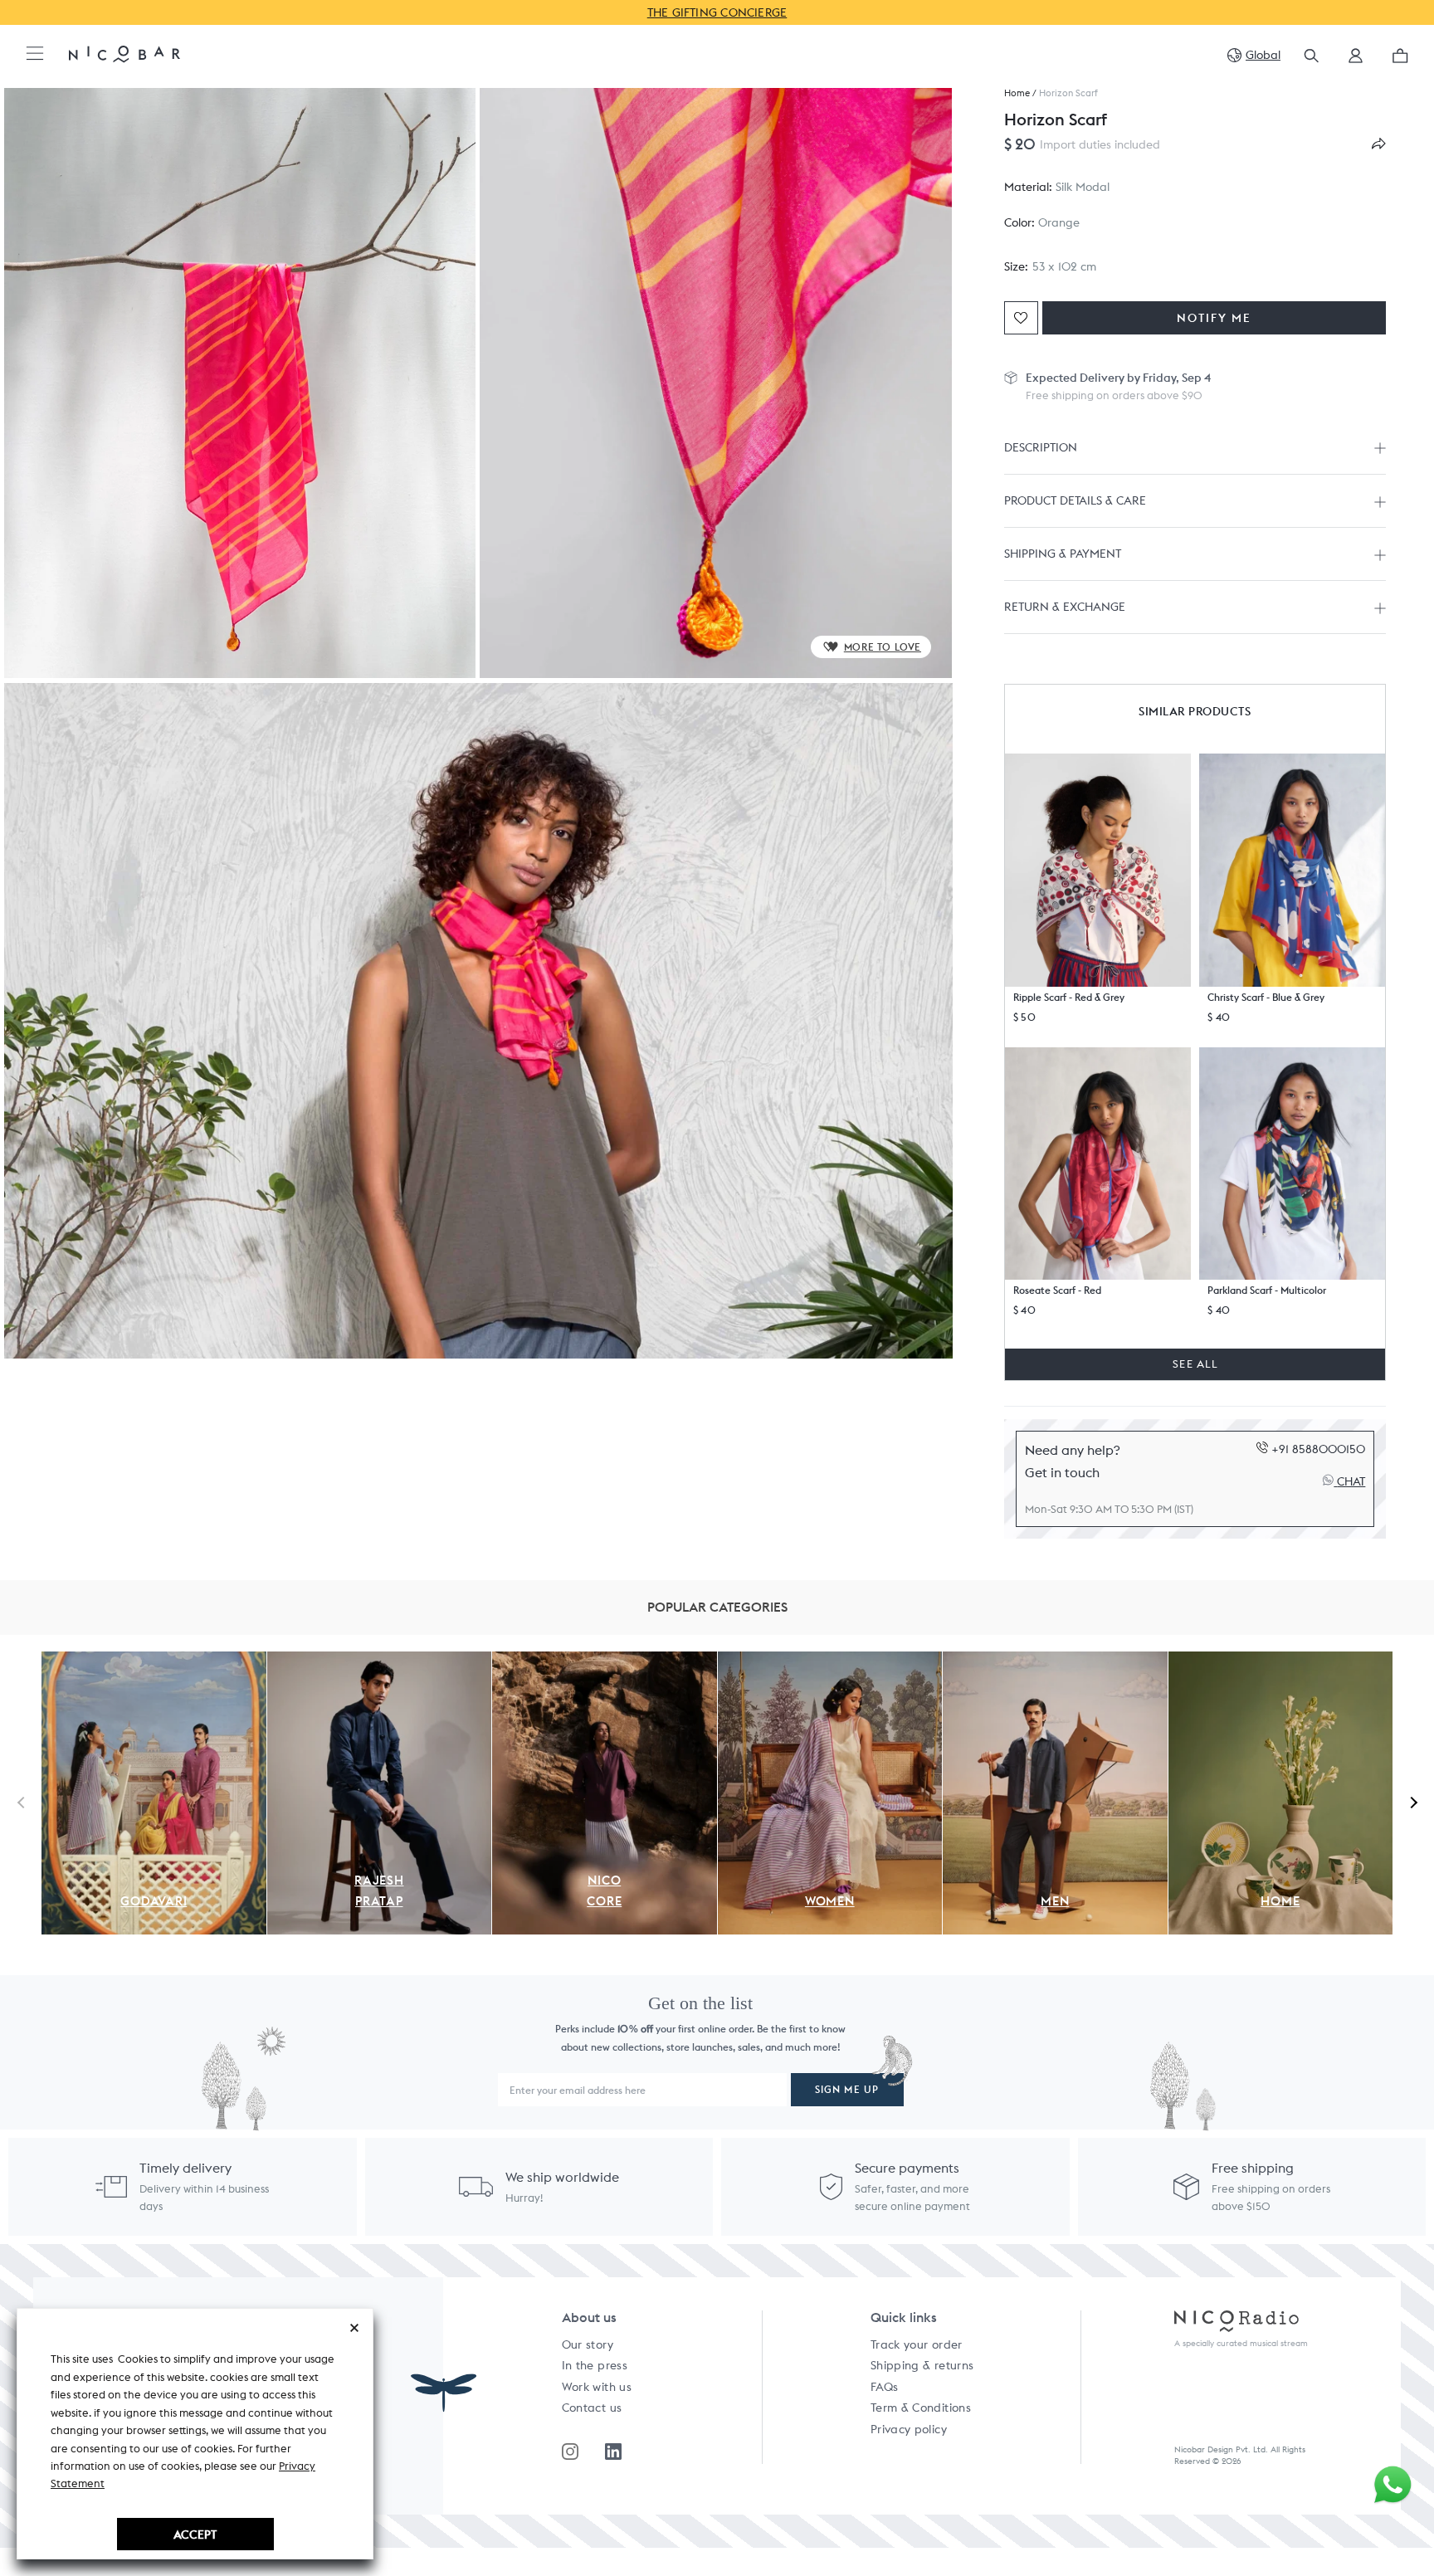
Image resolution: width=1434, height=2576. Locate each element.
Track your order (917, 2344)
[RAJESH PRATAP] (380, 1661)
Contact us (592, 2408)
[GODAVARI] (154, 1661)
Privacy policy (909, 2429)
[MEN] (1055, 1661)
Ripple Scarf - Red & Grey (1069, 997)
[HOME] (1281, 1661)
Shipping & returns (922, 2365)
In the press (595, 2365)
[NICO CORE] (605, 1661)
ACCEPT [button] (195, 2534)
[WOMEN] (830, 1661)
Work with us (597, 2387)
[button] (1356, 61)
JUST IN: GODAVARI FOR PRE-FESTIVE (860, 12)
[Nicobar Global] (124, 53)
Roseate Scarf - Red (1057, 1290)
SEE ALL (1195, 1364)
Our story (588, 2344)
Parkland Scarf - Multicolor (1267, 1290)
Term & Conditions (921, 2408)
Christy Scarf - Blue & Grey (1266, 997)
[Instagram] (570, 2452)
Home (1017, 93)
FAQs (884, 2387)
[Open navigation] (35, 54)
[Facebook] (613, 2452)
